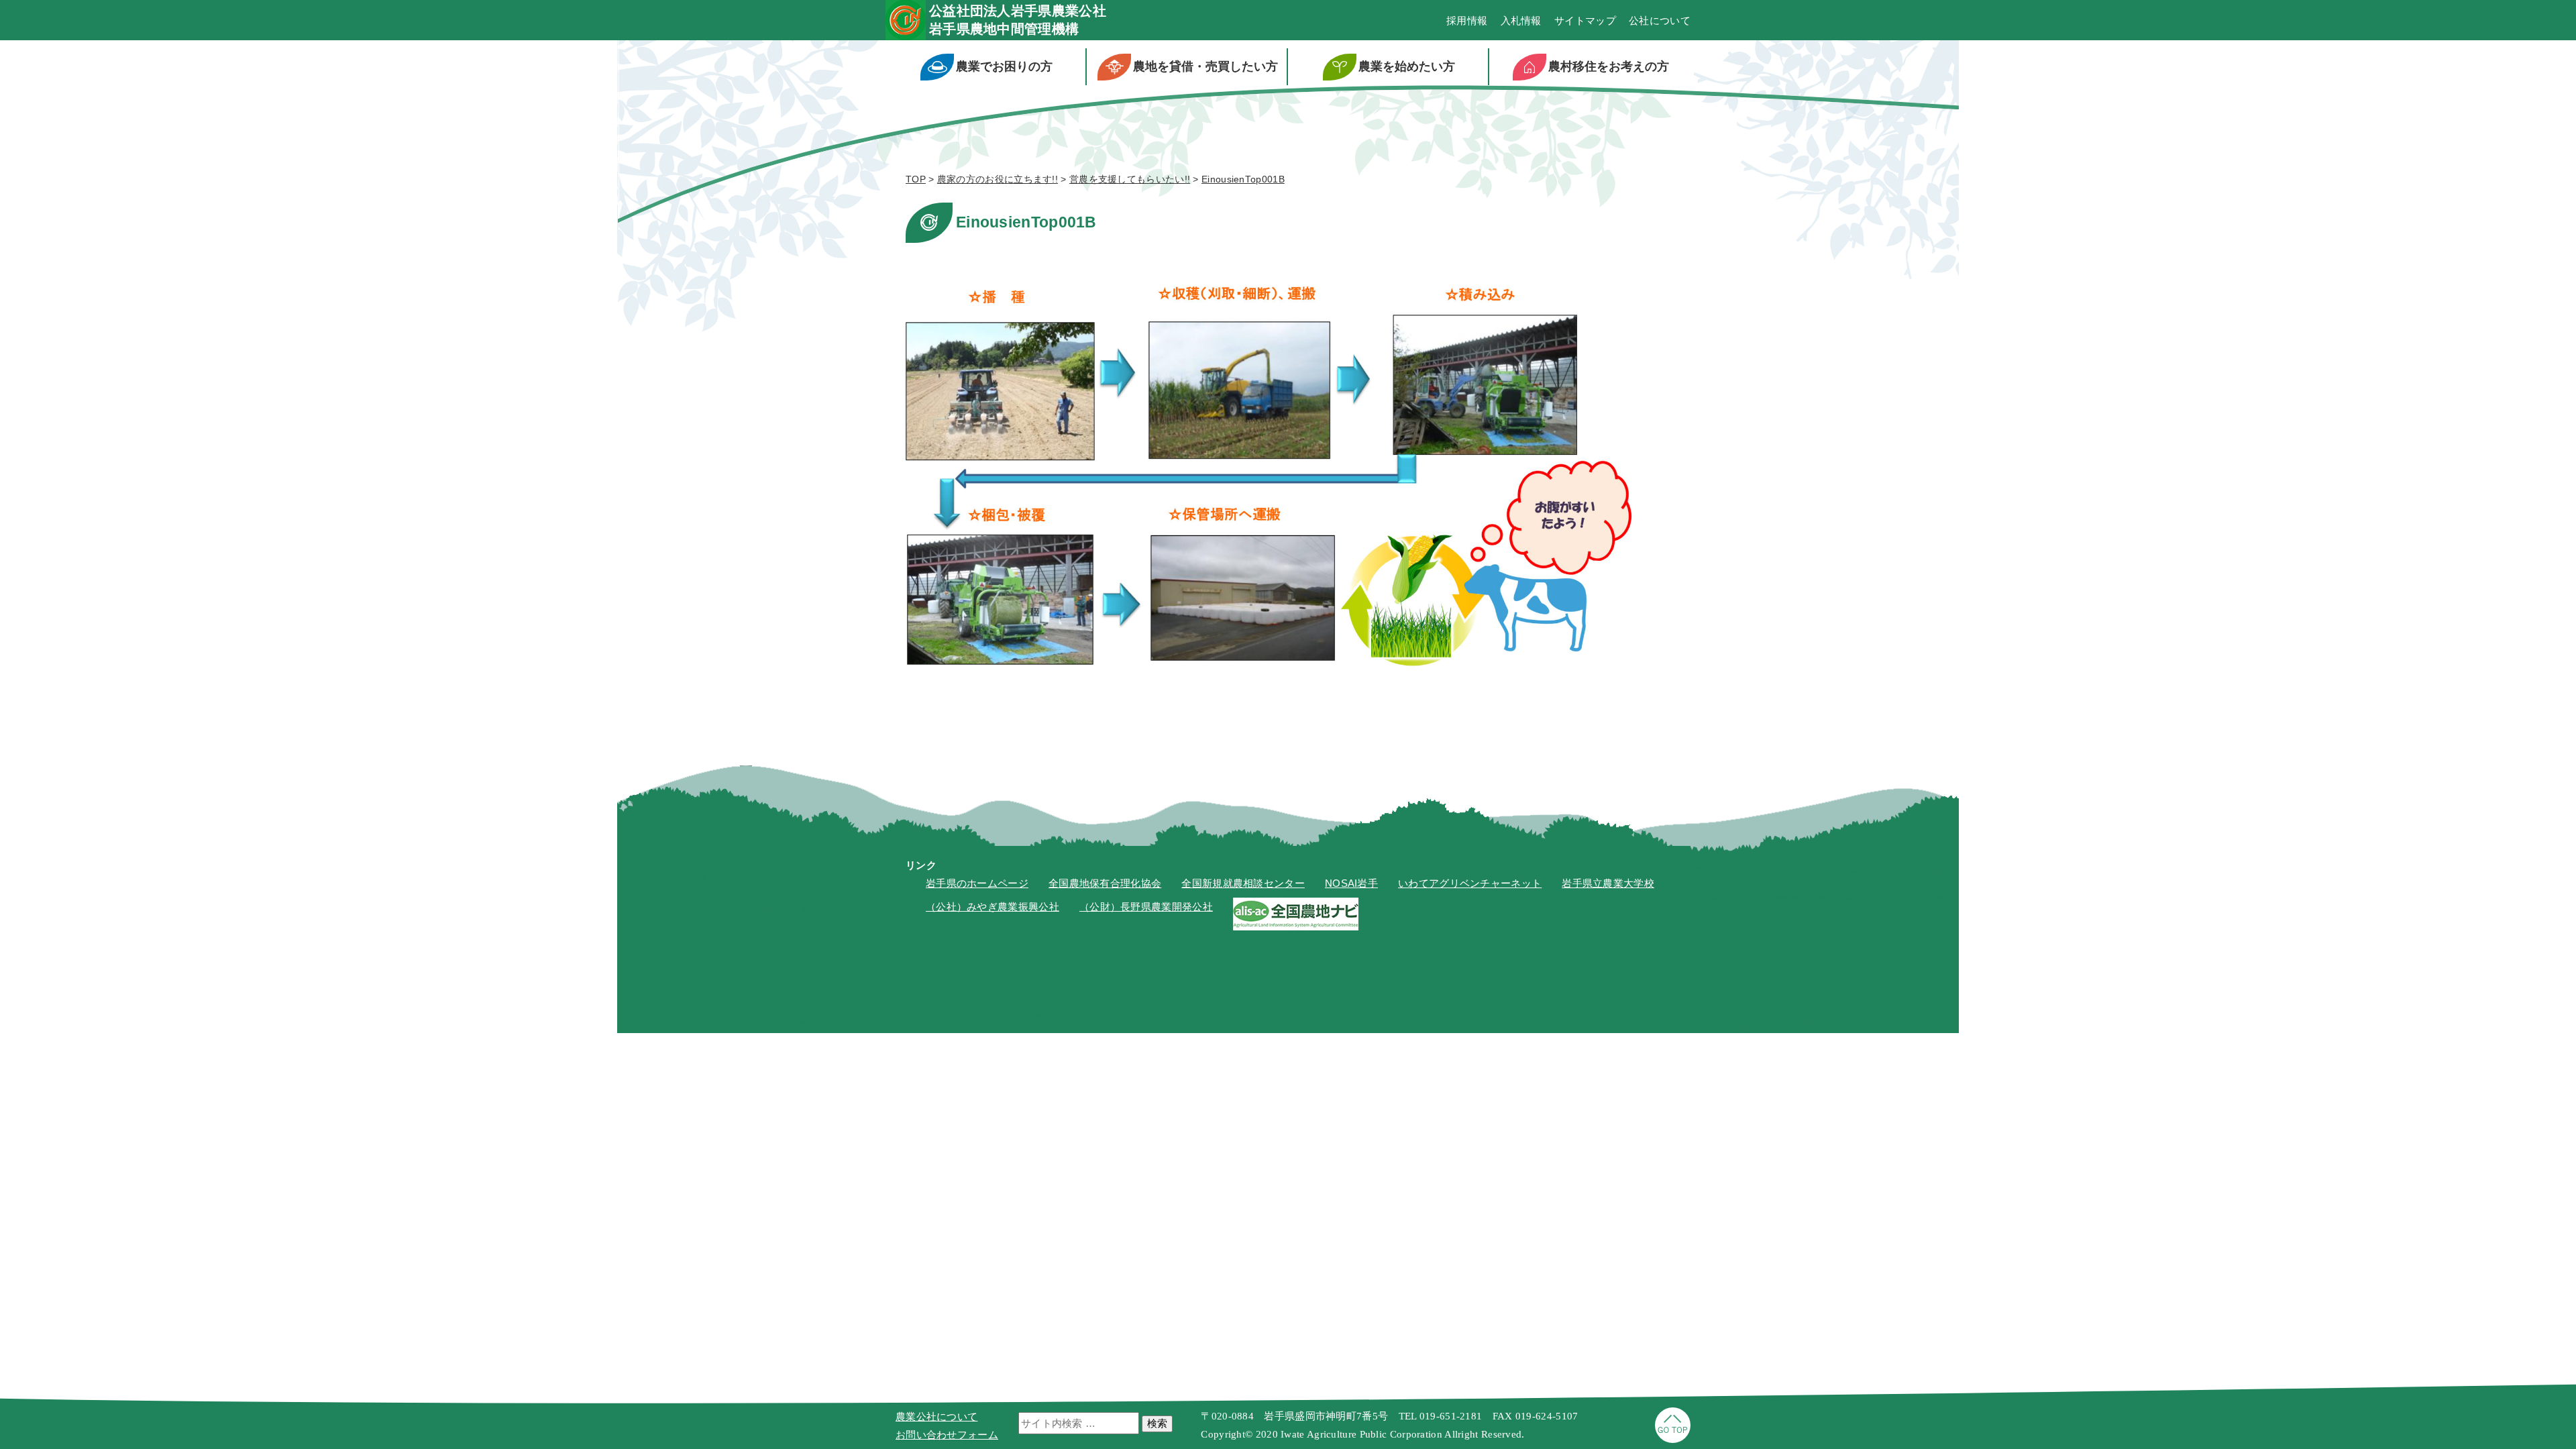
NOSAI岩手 (1351, 883)
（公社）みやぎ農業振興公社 (992, 907)
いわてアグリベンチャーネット (1470, 883)
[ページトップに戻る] (1673, 1439)
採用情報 (1467, 20)
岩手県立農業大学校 (1608, 883)
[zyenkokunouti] (1296, 927)
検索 (1157, 1423)
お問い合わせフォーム (947, 1435)
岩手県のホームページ (977, 883)
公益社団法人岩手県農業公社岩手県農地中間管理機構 (1018, 20)
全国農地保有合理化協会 (1105, 883)
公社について (1660, 20)
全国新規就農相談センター (1243, 883)
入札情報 (1521, 20)
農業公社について (936, 1416)
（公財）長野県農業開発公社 (1146, 907)
